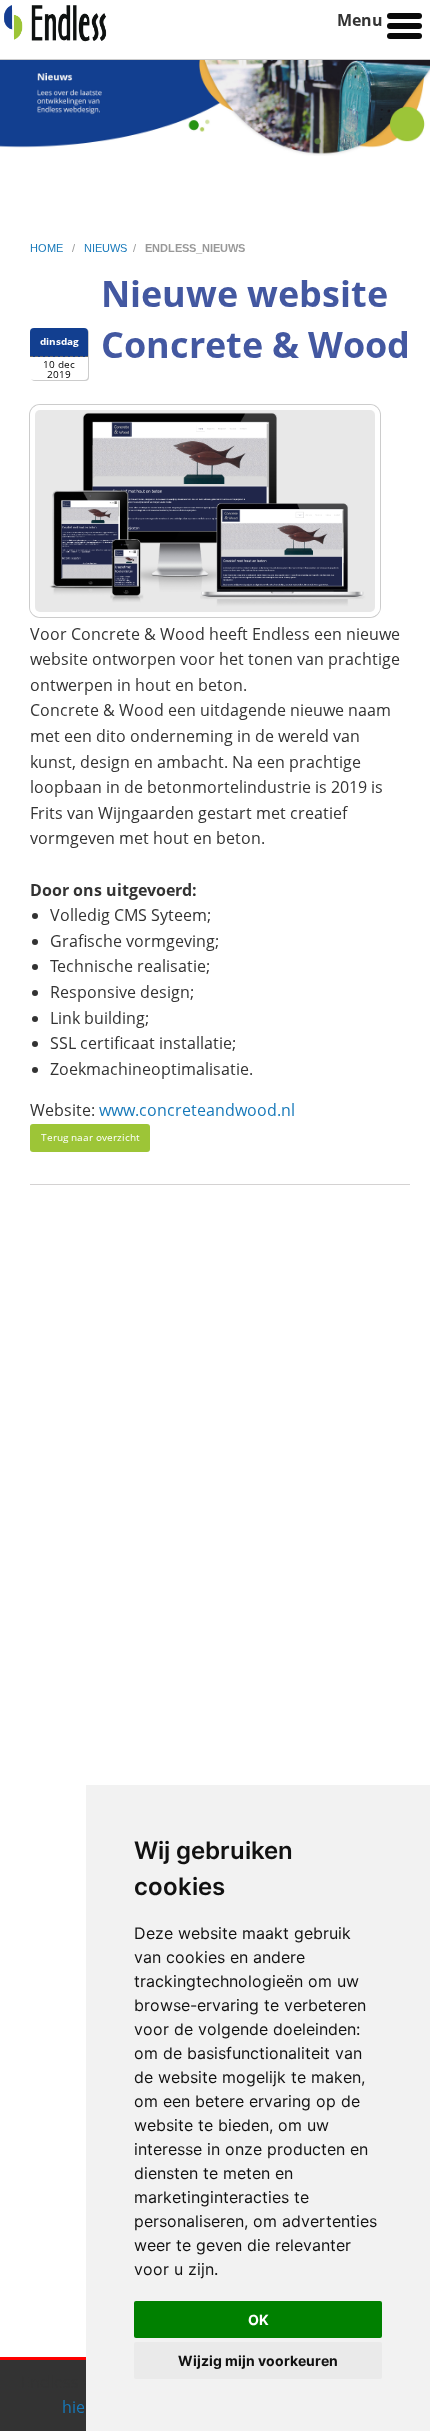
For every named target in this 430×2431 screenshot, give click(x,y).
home (48, 248)
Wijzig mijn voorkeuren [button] (258, 2360)
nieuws (105, 248)
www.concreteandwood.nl (197, 1110)
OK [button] (258, 2319)
